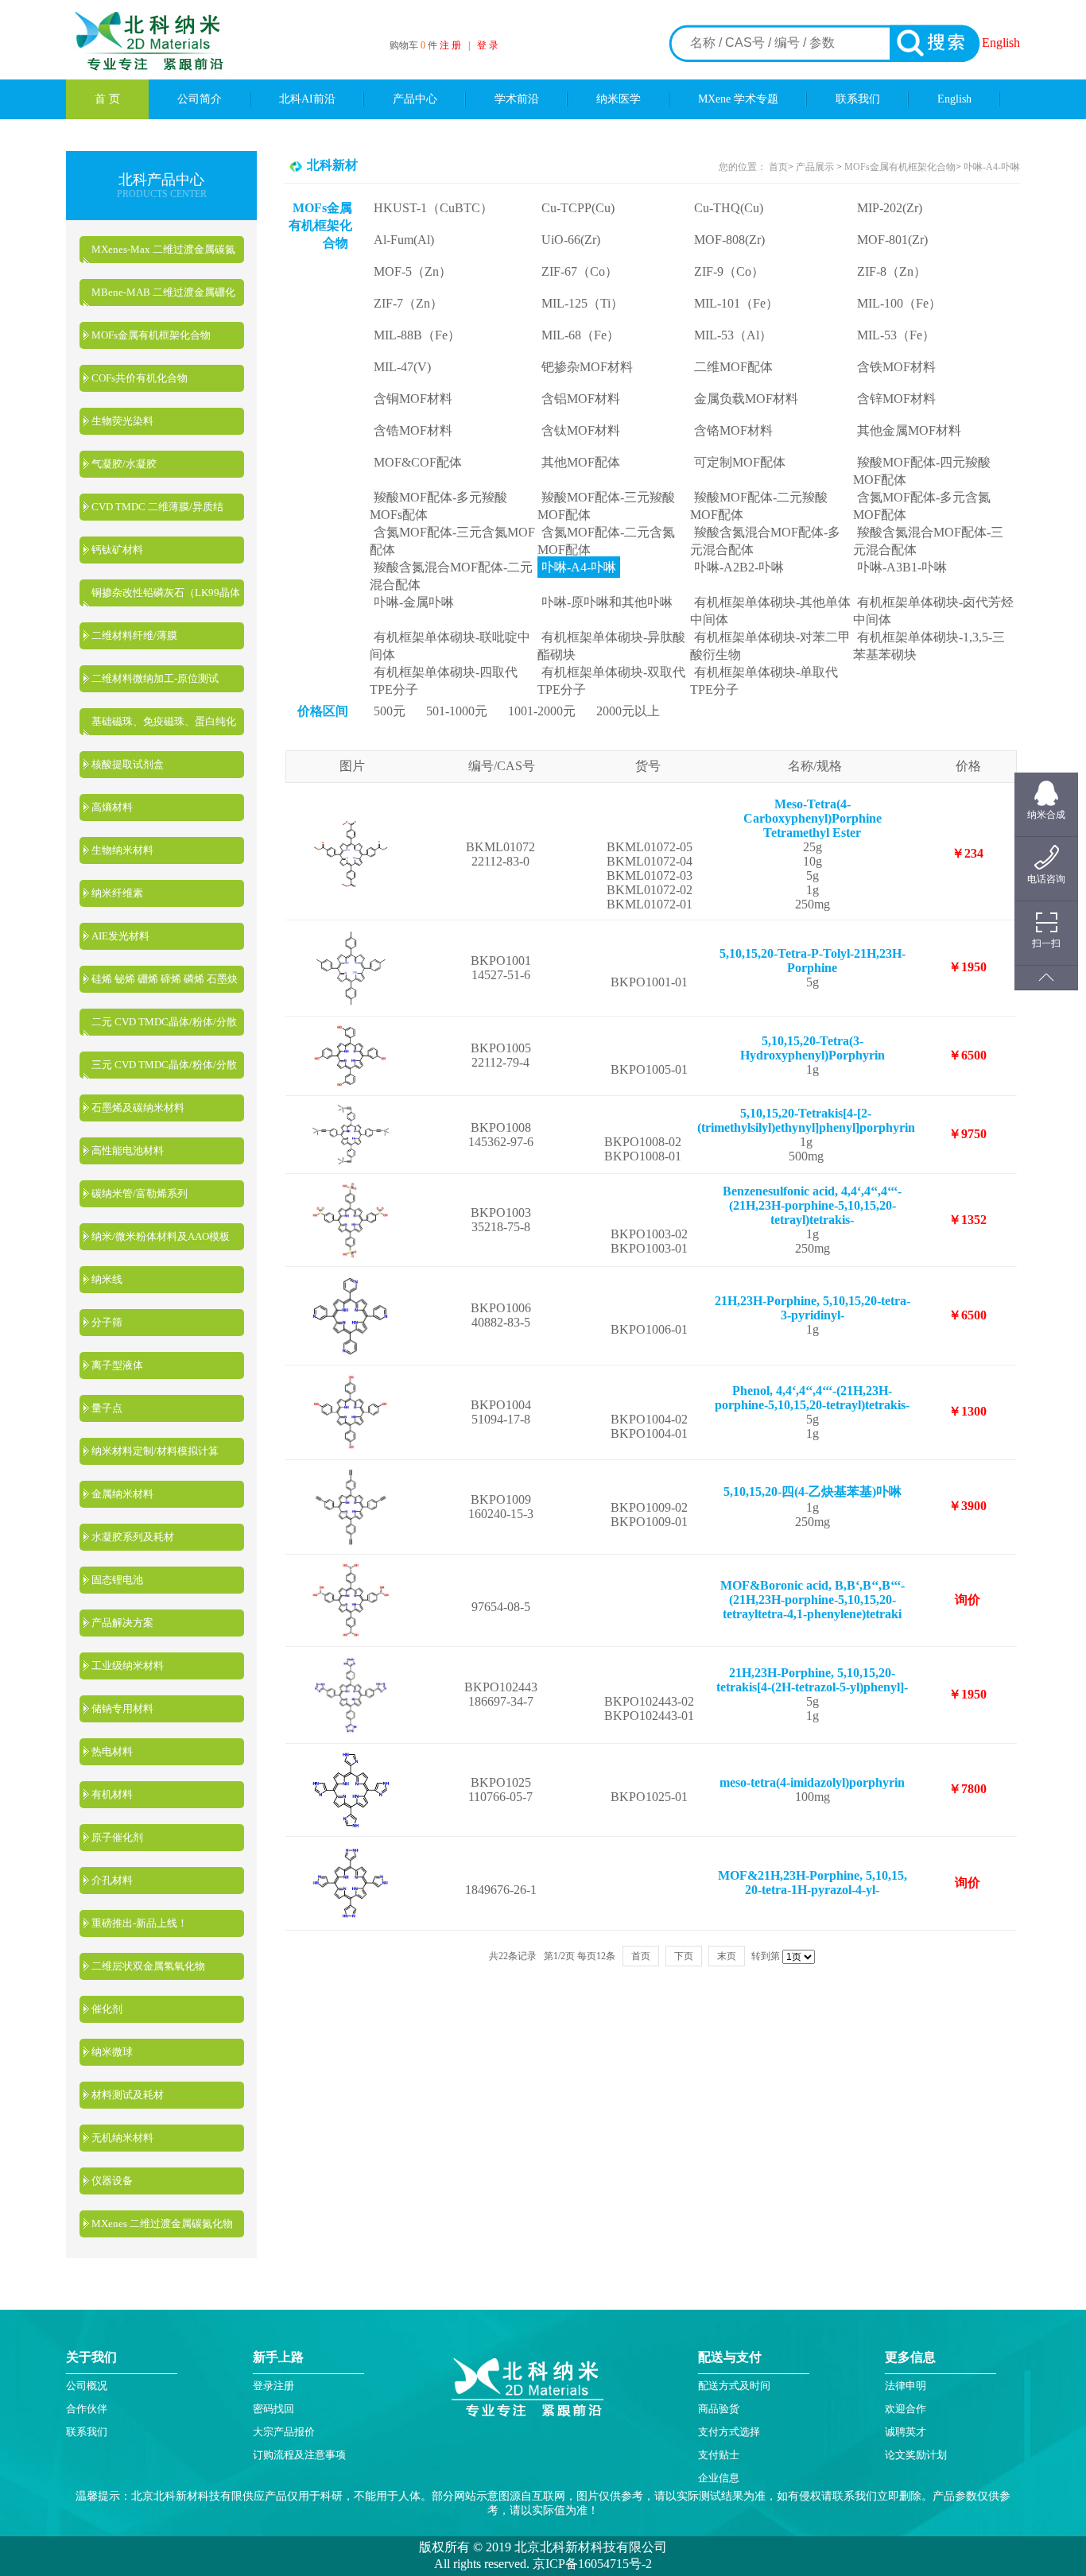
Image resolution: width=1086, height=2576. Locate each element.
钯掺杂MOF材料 (587, 367)
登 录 (488, 45)
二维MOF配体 (733, 367)
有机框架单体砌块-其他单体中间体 (770, 611)
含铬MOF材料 (733, 430)
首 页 (107, 99)
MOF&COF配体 (418, 462)
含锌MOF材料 (896, 399)
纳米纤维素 (117, 893)
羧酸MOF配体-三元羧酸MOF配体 (606, 506)
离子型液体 (117, 1365)
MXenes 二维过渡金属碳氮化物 (162, 2223)
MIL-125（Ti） (582, 303)
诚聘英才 (906, 2432)
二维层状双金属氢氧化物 (148, 1966)
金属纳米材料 (122, 1494)
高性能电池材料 (128, 1150)
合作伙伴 (87, 2409)
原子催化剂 (117, 1837)
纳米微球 (112, 2052)
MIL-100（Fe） (899, 303)
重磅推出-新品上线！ (140, 1923)
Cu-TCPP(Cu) (578, 208)
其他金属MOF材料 (909, 430)
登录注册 (273, 2386)
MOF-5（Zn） (413, 271)
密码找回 (273, 2409)
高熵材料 (112, 807)
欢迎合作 (906, 2409)
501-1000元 (457, 711)
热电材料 (112, 1751)
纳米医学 (619, 99)
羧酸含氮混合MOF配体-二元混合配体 (451, 576)
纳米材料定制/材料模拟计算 (155, 1451)
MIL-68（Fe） (580, 335)
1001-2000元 (542, 711)
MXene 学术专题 (738, 99)
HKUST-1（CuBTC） (433, 208)
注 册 (450, 45)
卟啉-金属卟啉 (414, 602)
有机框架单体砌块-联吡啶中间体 (450, 646)
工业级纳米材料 (128, 1666)
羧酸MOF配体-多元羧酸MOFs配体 (438, 506)
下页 (684, 1956)
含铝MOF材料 (581, 399)
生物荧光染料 (122, 421)
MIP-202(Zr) (890, 208)
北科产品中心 (161, 180)
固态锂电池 (117, 1580)
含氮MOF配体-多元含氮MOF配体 (922, 506)
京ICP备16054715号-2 (591, 2564)
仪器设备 (112, 2181)
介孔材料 (112, 1880)
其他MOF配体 (581, 462)
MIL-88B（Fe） (417, 335)
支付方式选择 (729, 2432)
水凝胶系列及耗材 (133, 1537)
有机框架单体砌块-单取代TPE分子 (764, 681)
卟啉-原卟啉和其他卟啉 (607, 602)
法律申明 (906, 2386)
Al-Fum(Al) (404, 240)
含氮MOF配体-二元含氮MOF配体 (606, 541)
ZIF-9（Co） (729, 271)
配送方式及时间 (734, 2386)
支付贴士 (719, 2455)
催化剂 (107, 2009)
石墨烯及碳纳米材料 (138, 1108)
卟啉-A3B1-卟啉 (902, 567)
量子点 (107, 1408)
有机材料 (112, 1794)
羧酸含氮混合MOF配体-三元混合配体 (928, 541)
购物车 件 (415, 45)
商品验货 (719, 2409)
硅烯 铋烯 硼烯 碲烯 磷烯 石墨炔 (165, 979)
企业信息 (719, 2478)
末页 (727, 1956)
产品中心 (415, 99)
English (1001, 43)
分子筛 (107, 1322)
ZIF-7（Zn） (408, 303)
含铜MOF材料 (413, 399)
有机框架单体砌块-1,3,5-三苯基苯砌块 (929, 646)
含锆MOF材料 (413, 430)
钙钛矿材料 (117, 550)
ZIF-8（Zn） (892, 271)
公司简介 (200, 99)
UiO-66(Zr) (571, 240)
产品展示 (814, 167)
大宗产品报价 (284, 2432)
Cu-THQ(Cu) (729, 208)
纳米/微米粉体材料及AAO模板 (161, 1236)
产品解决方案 (122, 1623)
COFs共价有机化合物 (140, 378)
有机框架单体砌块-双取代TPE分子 (611, 681)
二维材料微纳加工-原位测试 (155, 678)
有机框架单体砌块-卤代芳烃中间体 (933, 611)
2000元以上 (628, 711)
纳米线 (107, 1279)
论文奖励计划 (916, 2455)
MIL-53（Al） (733, 335)
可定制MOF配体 (740, 462)
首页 (778, 167)
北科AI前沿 (307, 99)
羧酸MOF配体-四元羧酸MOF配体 (922, 471)
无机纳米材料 (122, 2138)
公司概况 (87, 2386)
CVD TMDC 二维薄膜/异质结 (157, 507)
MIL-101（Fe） (736, 303)
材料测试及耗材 (128, 2095)
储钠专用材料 (122, 1708)
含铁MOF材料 (896, 367)
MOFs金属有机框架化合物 (151, 335)
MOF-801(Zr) (892, 240)
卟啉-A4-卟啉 (992, 167)
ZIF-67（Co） (580, 271)
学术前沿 (517, 99)
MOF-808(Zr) (729, 240)
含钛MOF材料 (581, 430)
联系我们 (858, 99)
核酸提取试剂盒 (128, 764)
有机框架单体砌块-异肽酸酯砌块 (611, 646)
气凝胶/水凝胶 (124, 464)
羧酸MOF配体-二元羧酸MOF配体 (759, 506)
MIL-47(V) (402, 367)
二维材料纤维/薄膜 (134, 635)
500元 (390, 711)
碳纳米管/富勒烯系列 (140, 1193)
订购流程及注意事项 (299, 2455)
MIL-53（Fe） (896, 335)
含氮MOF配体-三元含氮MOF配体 (452, 541)
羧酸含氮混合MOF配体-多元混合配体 (765, 541)
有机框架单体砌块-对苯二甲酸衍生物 (770, 646)
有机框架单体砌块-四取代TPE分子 (444, 681)
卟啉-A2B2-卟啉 (739, 567)
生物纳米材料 (122, 850)
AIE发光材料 (120, 936)
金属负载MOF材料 (746, 399)
